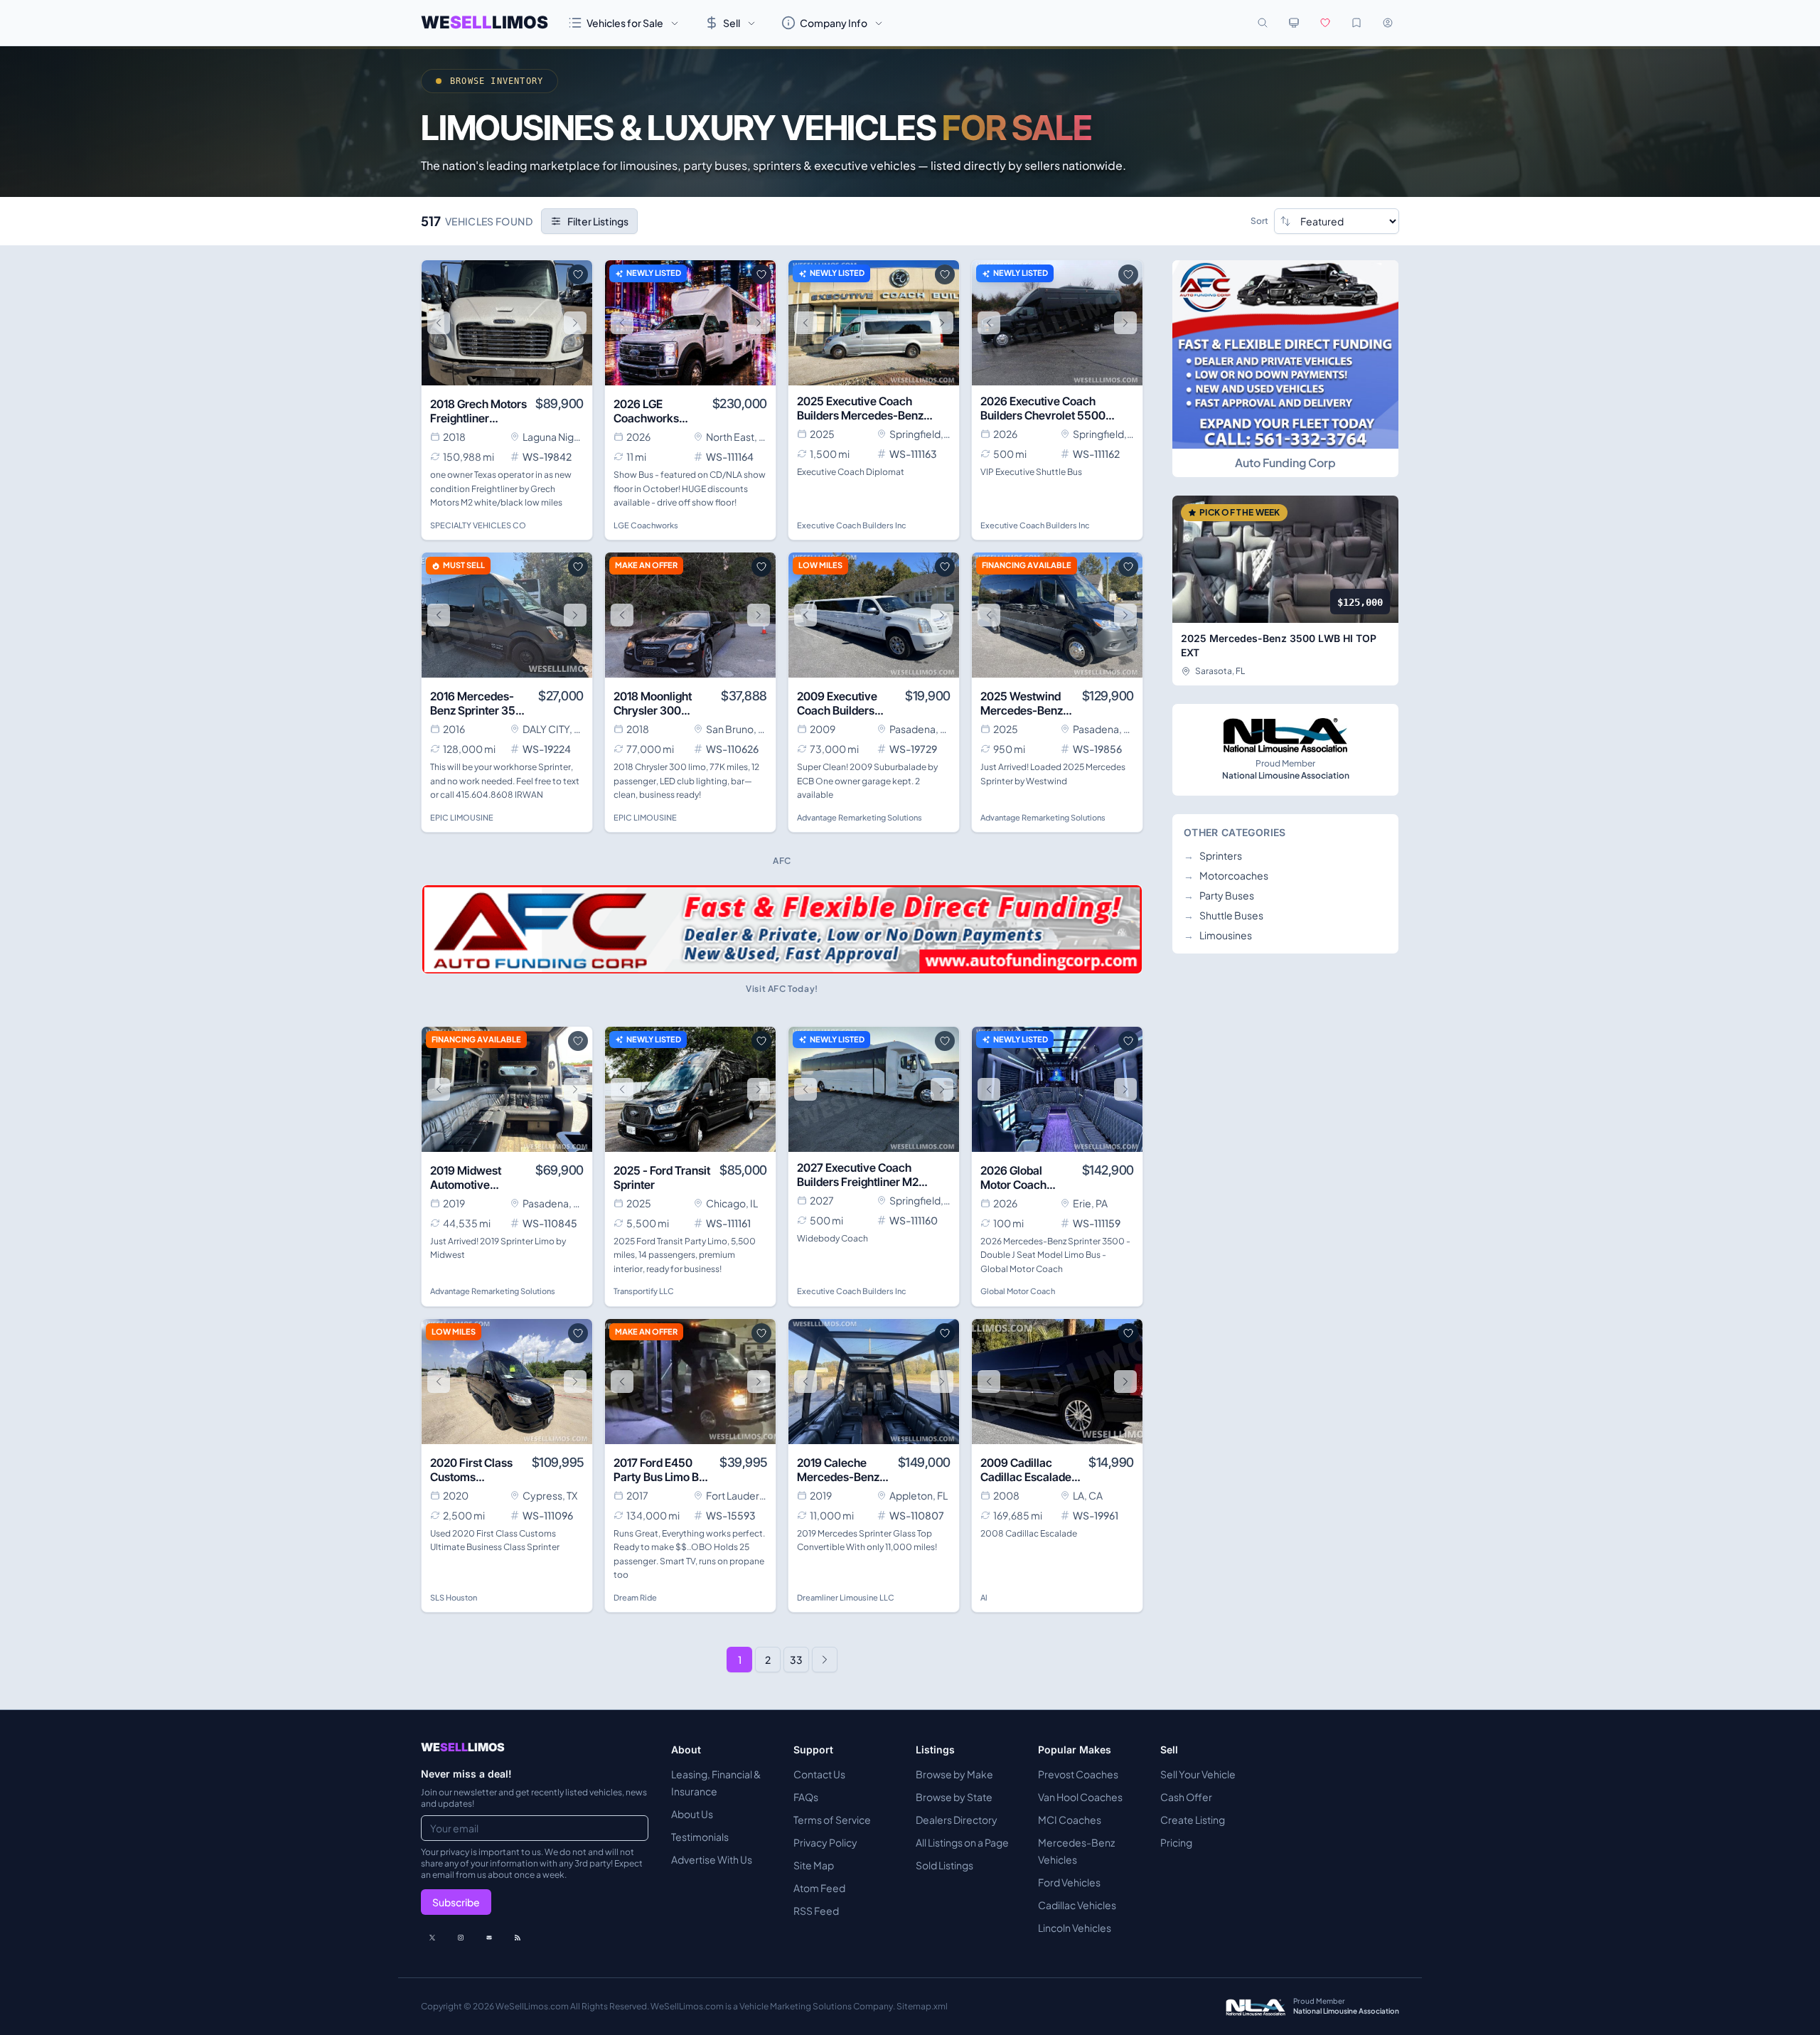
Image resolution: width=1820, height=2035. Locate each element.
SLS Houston (454, 1597)
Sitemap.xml (922, 2006)
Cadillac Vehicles (1077, 1905)
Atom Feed (819, 1888)
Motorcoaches (1226, 875)
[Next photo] (575, 323)
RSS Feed (816, 1911)
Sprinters (1213, 855)
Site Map (814, 1865)
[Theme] (1294, 23)
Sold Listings (944, 1865)
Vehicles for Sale (625, 23)
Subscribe (456, 1902)
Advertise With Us (712, 1859)
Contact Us (819, 1774)
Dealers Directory (957, 1820)
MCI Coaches (1070, 1820)
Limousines (1218, 935)
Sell (732, 23)
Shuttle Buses (1224, 915)
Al (984, 1597)
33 (796, 1660)
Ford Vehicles (1069, 1882)
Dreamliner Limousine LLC (846, 1597)
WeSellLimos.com (533, 2006)
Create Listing (1193, 1820)
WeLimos (485, 22)
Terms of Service (832, 1820)
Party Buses (1219, 895)
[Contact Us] (489, 1938)
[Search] (1263, 23)
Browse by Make (954, 1774)
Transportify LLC (644, 1291)
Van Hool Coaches (1080, 1797)
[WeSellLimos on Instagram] (461, 1938)
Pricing (1176, 1842)
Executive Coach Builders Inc (852, 525)
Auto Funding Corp (1285, 463)
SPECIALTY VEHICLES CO (478, 525)
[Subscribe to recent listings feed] (518, 1938)
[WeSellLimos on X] (432, 1938)
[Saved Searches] (1356, 23)
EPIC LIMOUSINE (462, 817)
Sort (1259, 221)
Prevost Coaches (1078, 1774)
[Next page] (825, 1660)
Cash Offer (1186, 1797)
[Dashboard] (1388, 23)
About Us (692, 1814)
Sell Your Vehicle (1198, 1774)
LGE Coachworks (646, 525)
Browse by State (954, 1797)
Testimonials (700, 1837)
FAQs (806, 1797)
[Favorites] (1325, 23)
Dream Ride (635, 1597)
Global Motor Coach (1018, 1291)
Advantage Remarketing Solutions (860, 817)
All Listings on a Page (962, 1842)
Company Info (834, 23)
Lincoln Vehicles (1075, 1928)
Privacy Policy (825, 1842)
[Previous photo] (439, 323)
